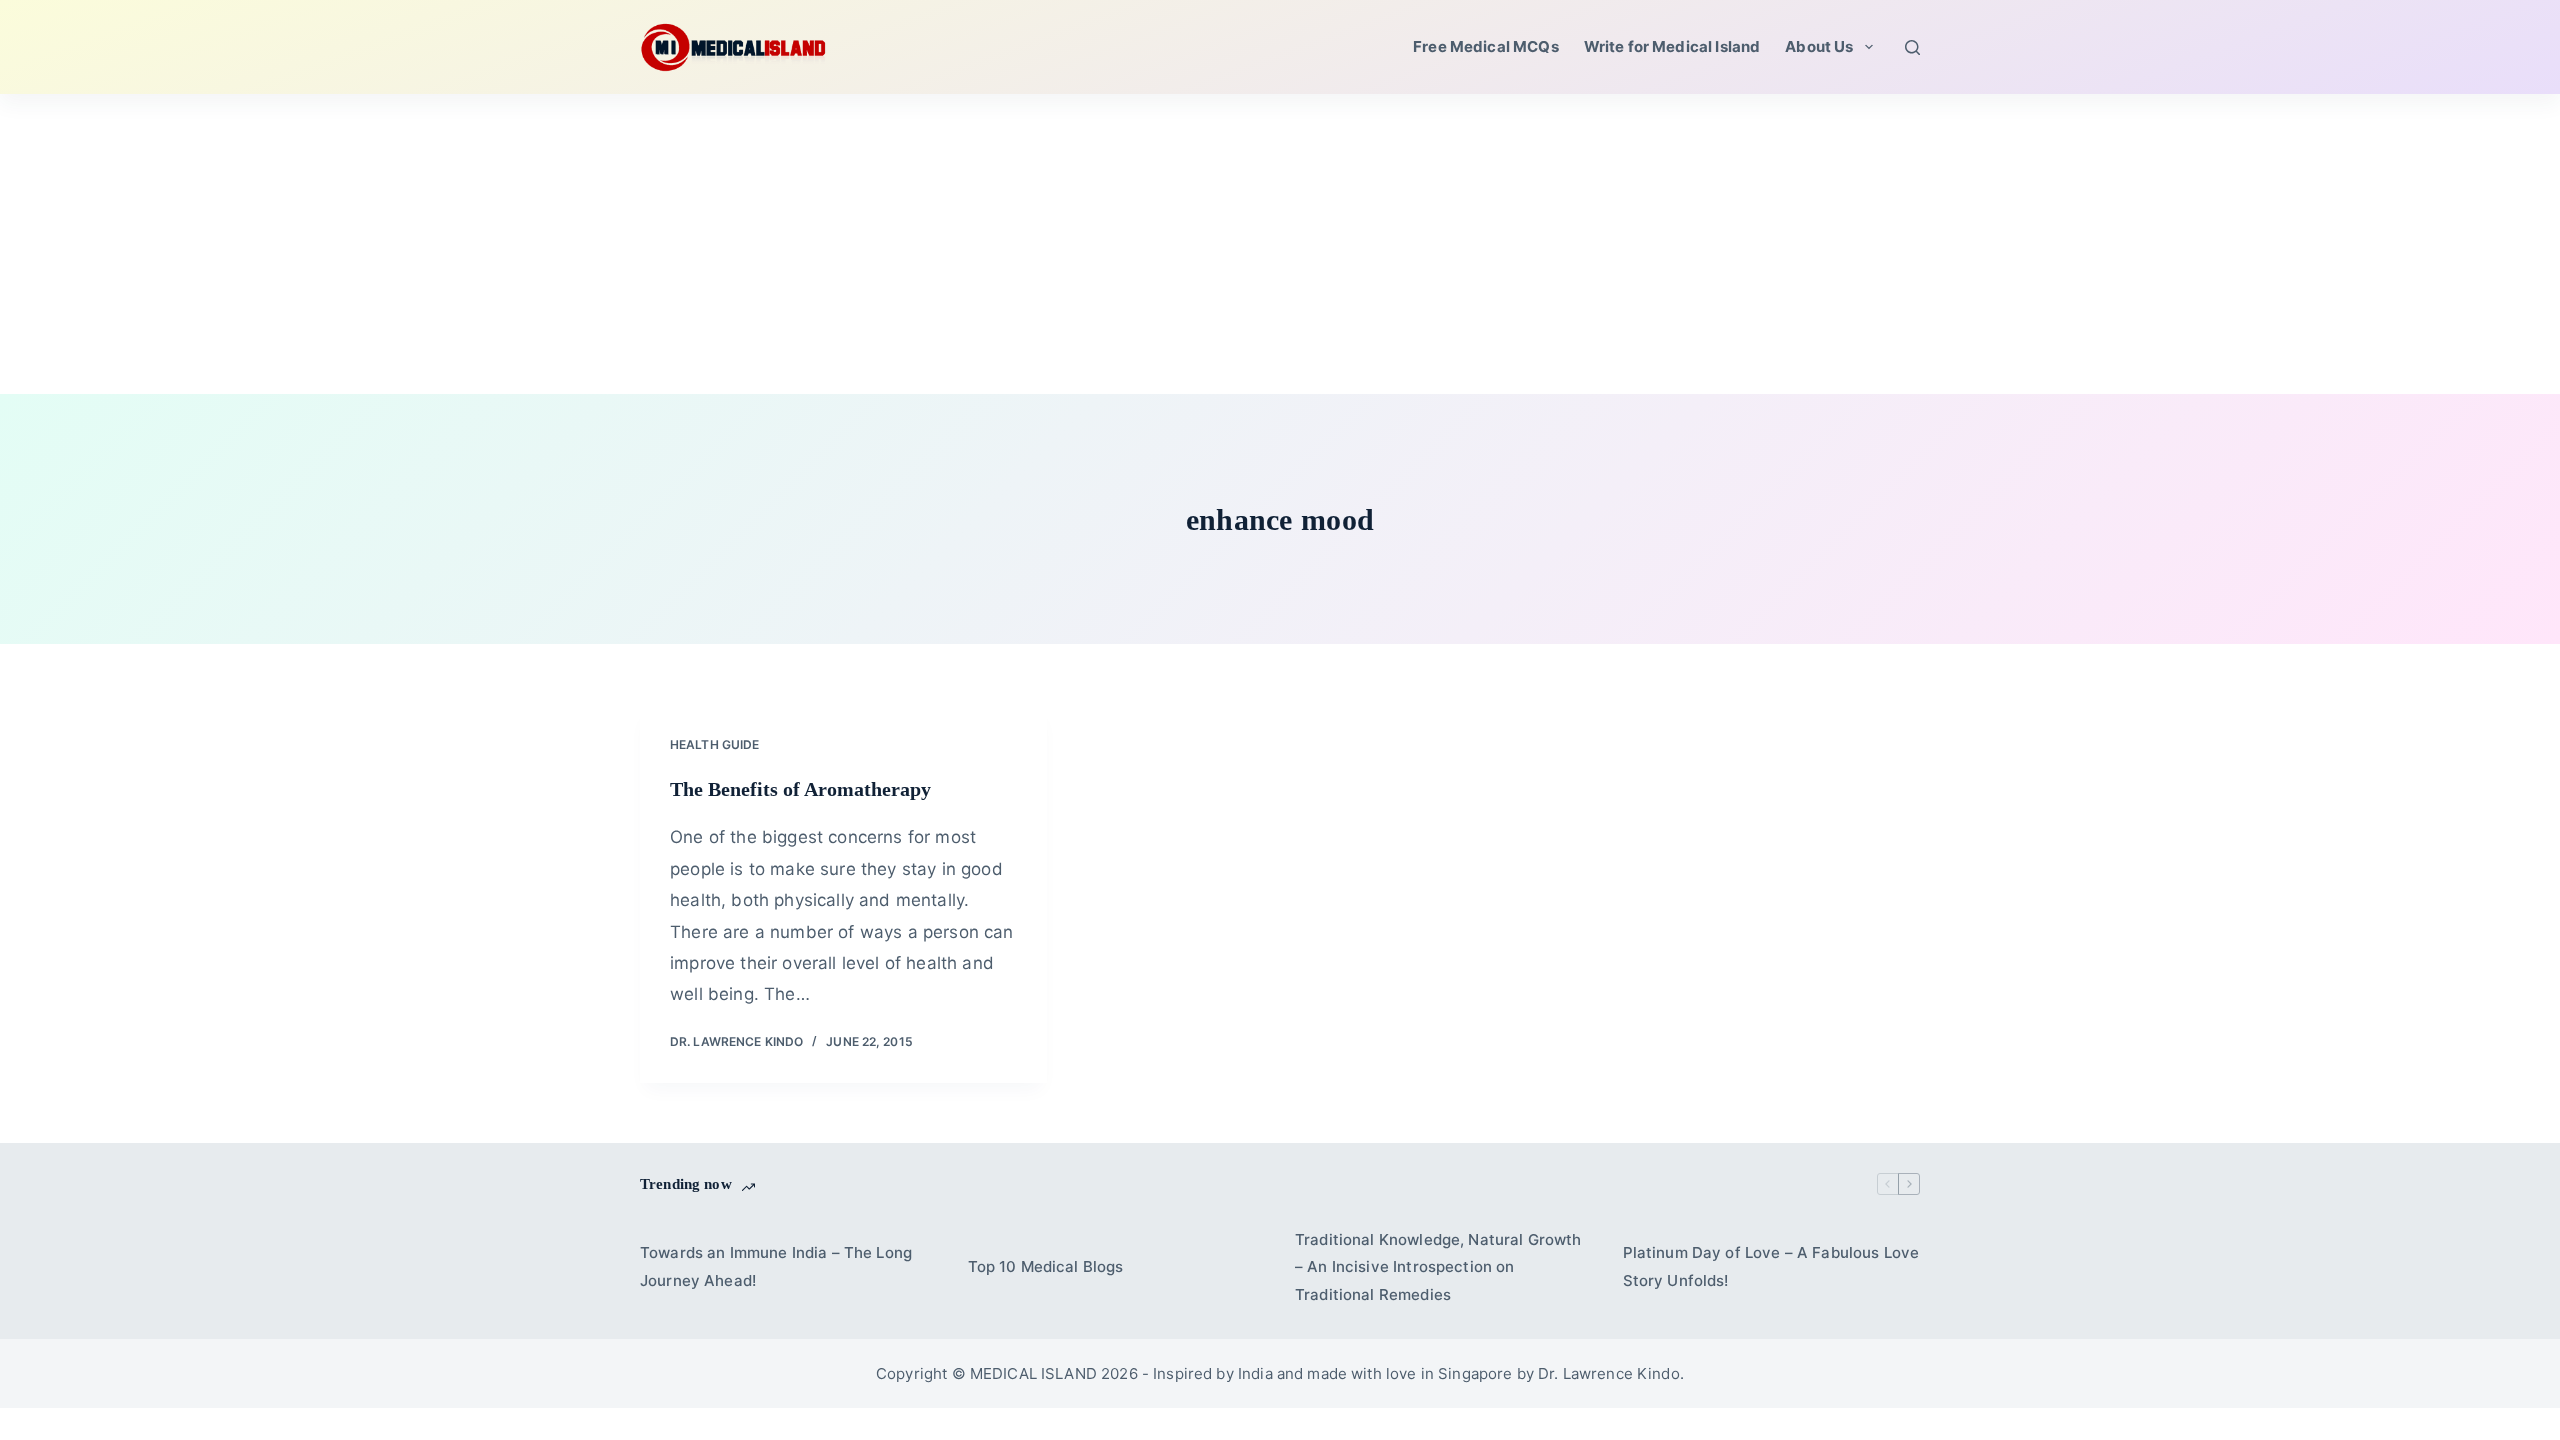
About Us (1819, 46)
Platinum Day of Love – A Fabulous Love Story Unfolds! (1771, 1266)
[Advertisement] (1280, 244)
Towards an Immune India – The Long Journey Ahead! (776, 1266)
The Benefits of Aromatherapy (800, 789)
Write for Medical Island (1672, 46)
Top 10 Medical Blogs (1046, 1266)
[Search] (1912, 47)
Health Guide (714, 744)
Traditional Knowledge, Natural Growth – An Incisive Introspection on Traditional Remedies (1438, 1267)
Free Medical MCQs (1486, 46)
